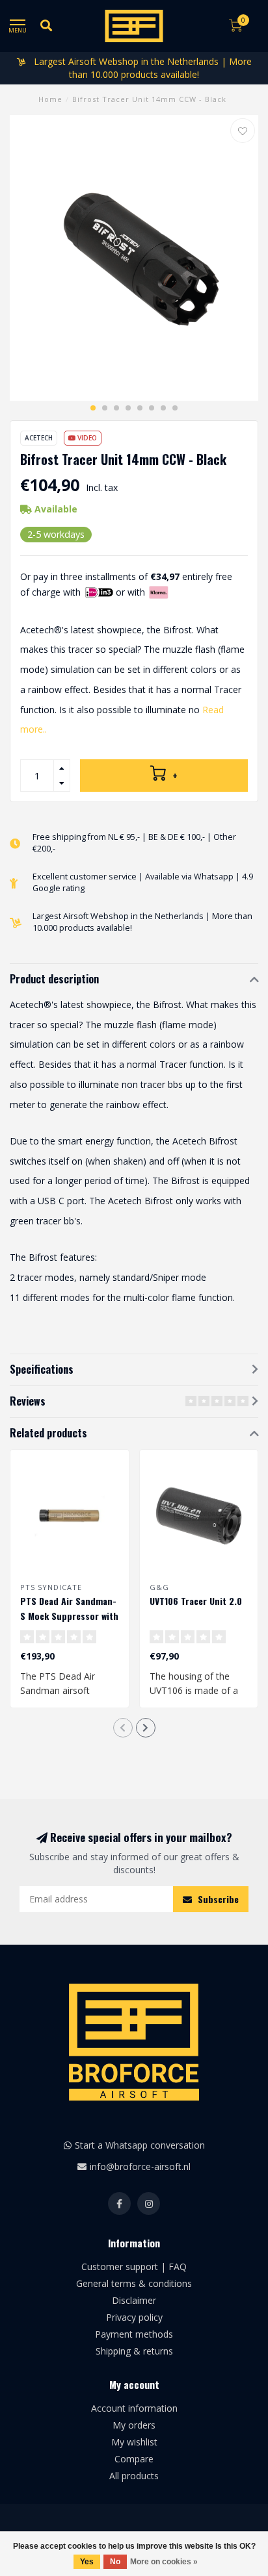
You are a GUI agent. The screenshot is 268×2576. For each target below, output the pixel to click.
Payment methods (134, 2334)
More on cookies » (164, 2562)
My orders (134, 2425)
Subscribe (217, 1899)
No (115, 2562)
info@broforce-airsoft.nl (140, 2166)
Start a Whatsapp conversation (140, 2145)
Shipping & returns (134, 2351)
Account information (134, 2408)
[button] (93, 408)
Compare (134, 2459)
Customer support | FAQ (134, 2267)
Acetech (39, 438)
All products (134, 2476)
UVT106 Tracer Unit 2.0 (196, 1601)
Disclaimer (134, 2300)
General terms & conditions (134, 2283)
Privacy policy (134, 2317)
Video (86, 438)
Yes (87, 2562)
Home (50, 99)
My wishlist (134, 2442)
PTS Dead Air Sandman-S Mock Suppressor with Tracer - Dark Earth (69, 1616)
